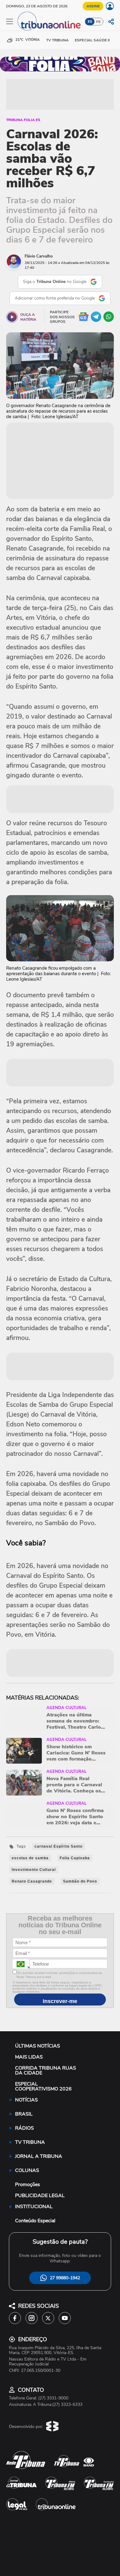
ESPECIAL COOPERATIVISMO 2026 (43, 2086)
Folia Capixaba (75, 1858)
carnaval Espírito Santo (58, 1846)
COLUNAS (27, 2170)
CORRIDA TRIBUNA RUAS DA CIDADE (46, 2070)
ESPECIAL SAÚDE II (92, 40)
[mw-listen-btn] (12, 317)
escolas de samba (30, 1858)
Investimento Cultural (34, 1870)
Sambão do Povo (80, 1881)
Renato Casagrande (32, 1881)
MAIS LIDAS (29, 2057)
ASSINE (93, 6)
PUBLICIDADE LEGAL (40, 2196)
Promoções (28, 2185)
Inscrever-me (60, 2001)
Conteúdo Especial (35, 2221)
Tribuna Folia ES (23, 120)
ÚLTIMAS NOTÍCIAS (38, 2046)
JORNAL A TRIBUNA (39, 2156)
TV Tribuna (57, 40)
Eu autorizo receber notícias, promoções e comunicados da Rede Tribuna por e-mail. (59, 1975)
